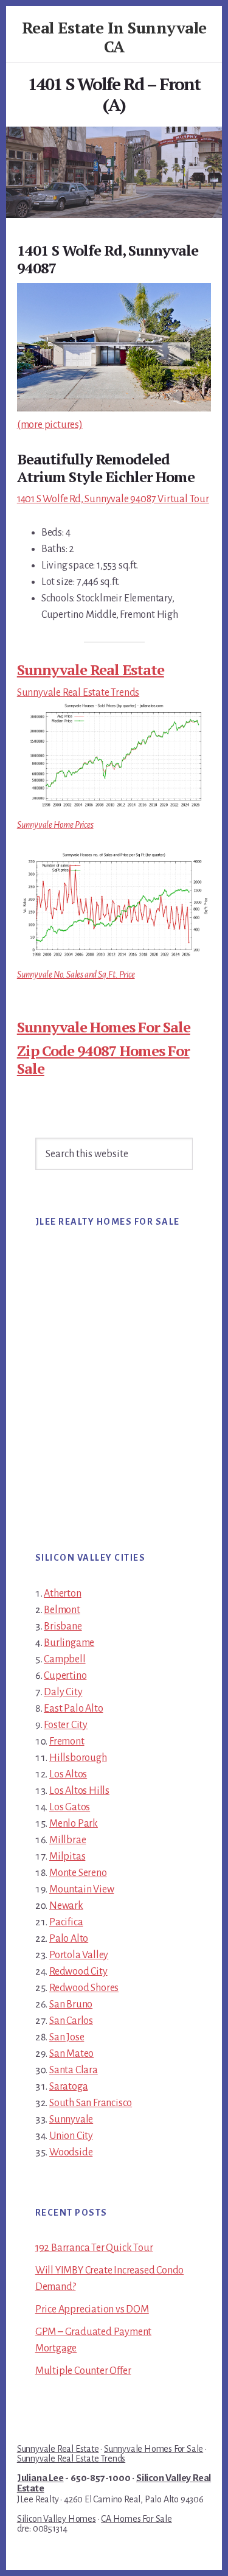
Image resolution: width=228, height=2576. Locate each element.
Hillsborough (78, 1758)
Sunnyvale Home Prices (55, 825)
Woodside (71, 2152)
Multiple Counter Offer (83, 2371)
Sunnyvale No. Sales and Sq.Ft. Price (76, 975)
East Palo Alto (73, 1709)
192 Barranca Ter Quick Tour (94, 2248)
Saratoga (68, 2087)
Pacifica (66, 1922)
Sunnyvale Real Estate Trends (78, 693)
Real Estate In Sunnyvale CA (114, 37)
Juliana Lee (40, 2478)
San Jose (67, 2037)
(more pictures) (50, 425)
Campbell (64, 1659)
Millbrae (67, 1840)
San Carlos (71, 2021)
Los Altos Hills (79, 1791)
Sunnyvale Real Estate (91, 670)
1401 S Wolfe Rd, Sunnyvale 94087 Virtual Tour (113, 499)
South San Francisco (91, 2103)
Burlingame (69, 1643)
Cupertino (65, 1676)
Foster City (66, 1725)
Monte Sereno (78, 1873)
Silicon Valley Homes (57, 2519)
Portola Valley (79, 1955)
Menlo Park (74, 1824)
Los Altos (68, 1774)
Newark (66, 1906)
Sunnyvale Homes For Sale (104, 1027)
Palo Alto (69, 1939)
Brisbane (63, 1626)
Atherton (62, 1594)
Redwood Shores (84, 1988)
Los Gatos (70, 1807)
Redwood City (78, 1972)
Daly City (63, 1692)
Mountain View (81, 1889)
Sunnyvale (71, 2119)
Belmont (62, 1610)
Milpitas (67, 1857)
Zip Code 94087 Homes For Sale (103, 1059)
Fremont (67, 1741)
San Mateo (71, 2054)
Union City (71, 2136)
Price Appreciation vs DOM (92, 2309)
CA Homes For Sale (136, 2519)
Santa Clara (74, 2070)
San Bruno (71, 2004)
